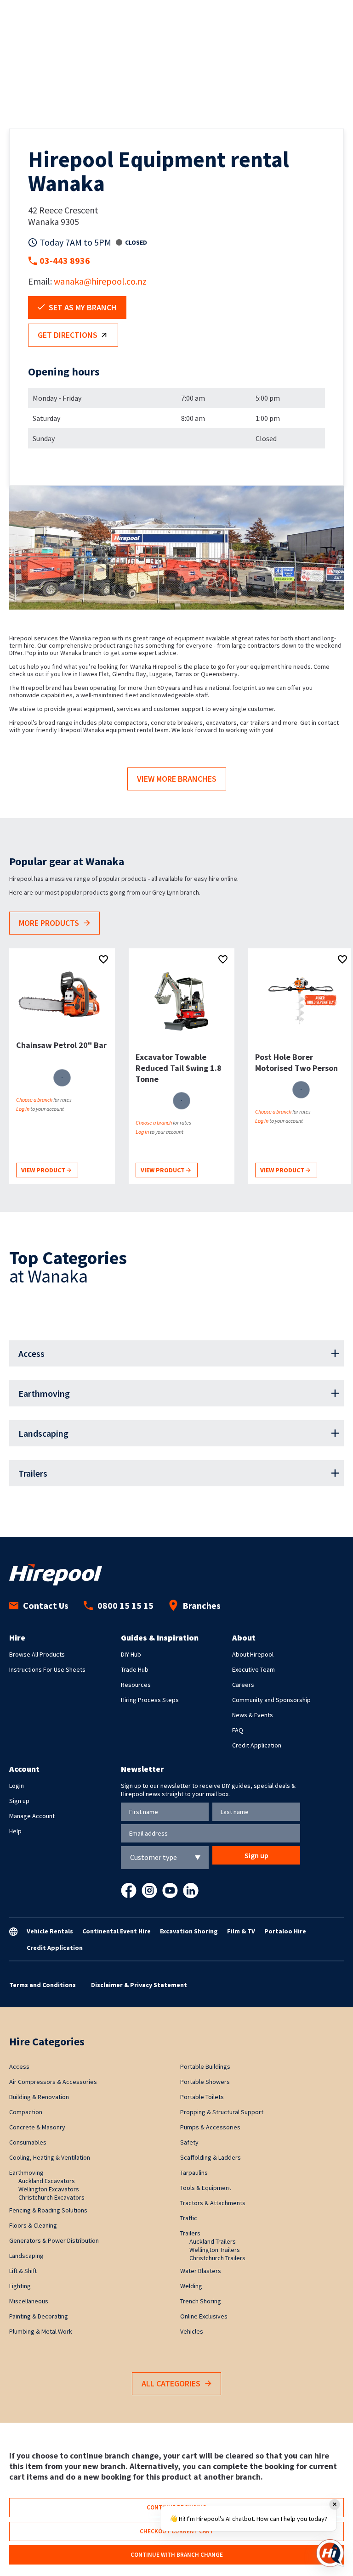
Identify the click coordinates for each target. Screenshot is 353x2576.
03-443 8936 (65, 260)
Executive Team (253, 1669)
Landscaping (43, 1433)
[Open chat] (330, 2553)
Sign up (19, 1801)
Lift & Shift (23, 2271)
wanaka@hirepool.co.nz (100, 281)
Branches (202, 1605)
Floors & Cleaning (33, 2225)
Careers (243, 1685)
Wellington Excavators (49, 2189)
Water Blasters (201, 2271)
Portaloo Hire (285, 1931)
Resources (136, 1685)
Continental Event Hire (117, 1931)
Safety (189, 2142)
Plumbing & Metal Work (41, 2331)
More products (49, 923)
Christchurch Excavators (51, 2197)
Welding (191, 2286)
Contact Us (46, 1605)
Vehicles (192, 2331)
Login (17, 1786)
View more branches (177, 779)
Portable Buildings (205, 2066)
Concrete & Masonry (37, 2127)
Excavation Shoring (189, 1931)
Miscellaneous (29, 2301)
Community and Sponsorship (271, 1700)
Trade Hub (135, 1669)
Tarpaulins (194, 2173)
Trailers (33, 1473)
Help (15, 1831)
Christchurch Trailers (217, 2258)
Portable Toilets (202, 2097)
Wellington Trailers (215, 2250)
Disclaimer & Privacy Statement (139, 1985)
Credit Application (257, 1745)
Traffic (189, 2218)
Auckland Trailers (213, 2241)
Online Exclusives (204, 2316)
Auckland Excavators (47, 2181)
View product (44, 1170)
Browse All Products (37, 1654)
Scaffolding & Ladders (211, 2157)
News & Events (253, 1715)
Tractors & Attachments (213, 2203)
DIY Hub (131, 1654)
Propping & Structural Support (222, 2112)
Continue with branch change (177, 2555)
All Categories (171, 2383)
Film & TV (241, 1931)
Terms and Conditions (43, 1985)
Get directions (68, 335)
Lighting (20, 2286)
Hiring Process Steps (150, 1700)
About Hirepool (253, 1654)
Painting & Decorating (39, 2316)
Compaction (26, 2112)
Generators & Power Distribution (54, 2240)
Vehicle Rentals (50, 1931)
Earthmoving (44, 1393)
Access (31, 1353)
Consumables (28, 2142)
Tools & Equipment (206, 2188)
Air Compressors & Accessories (53, 2082)
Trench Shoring (201, 2301)
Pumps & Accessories (210, 2127)
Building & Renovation (39, 2097)
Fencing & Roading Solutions (48, 2210)
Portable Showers (205, 2082)
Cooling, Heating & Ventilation (50, 2157)
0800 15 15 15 (125, 1605)
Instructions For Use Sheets (47, 1669)
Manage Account (32, 1816)
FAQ (238, 1730)
